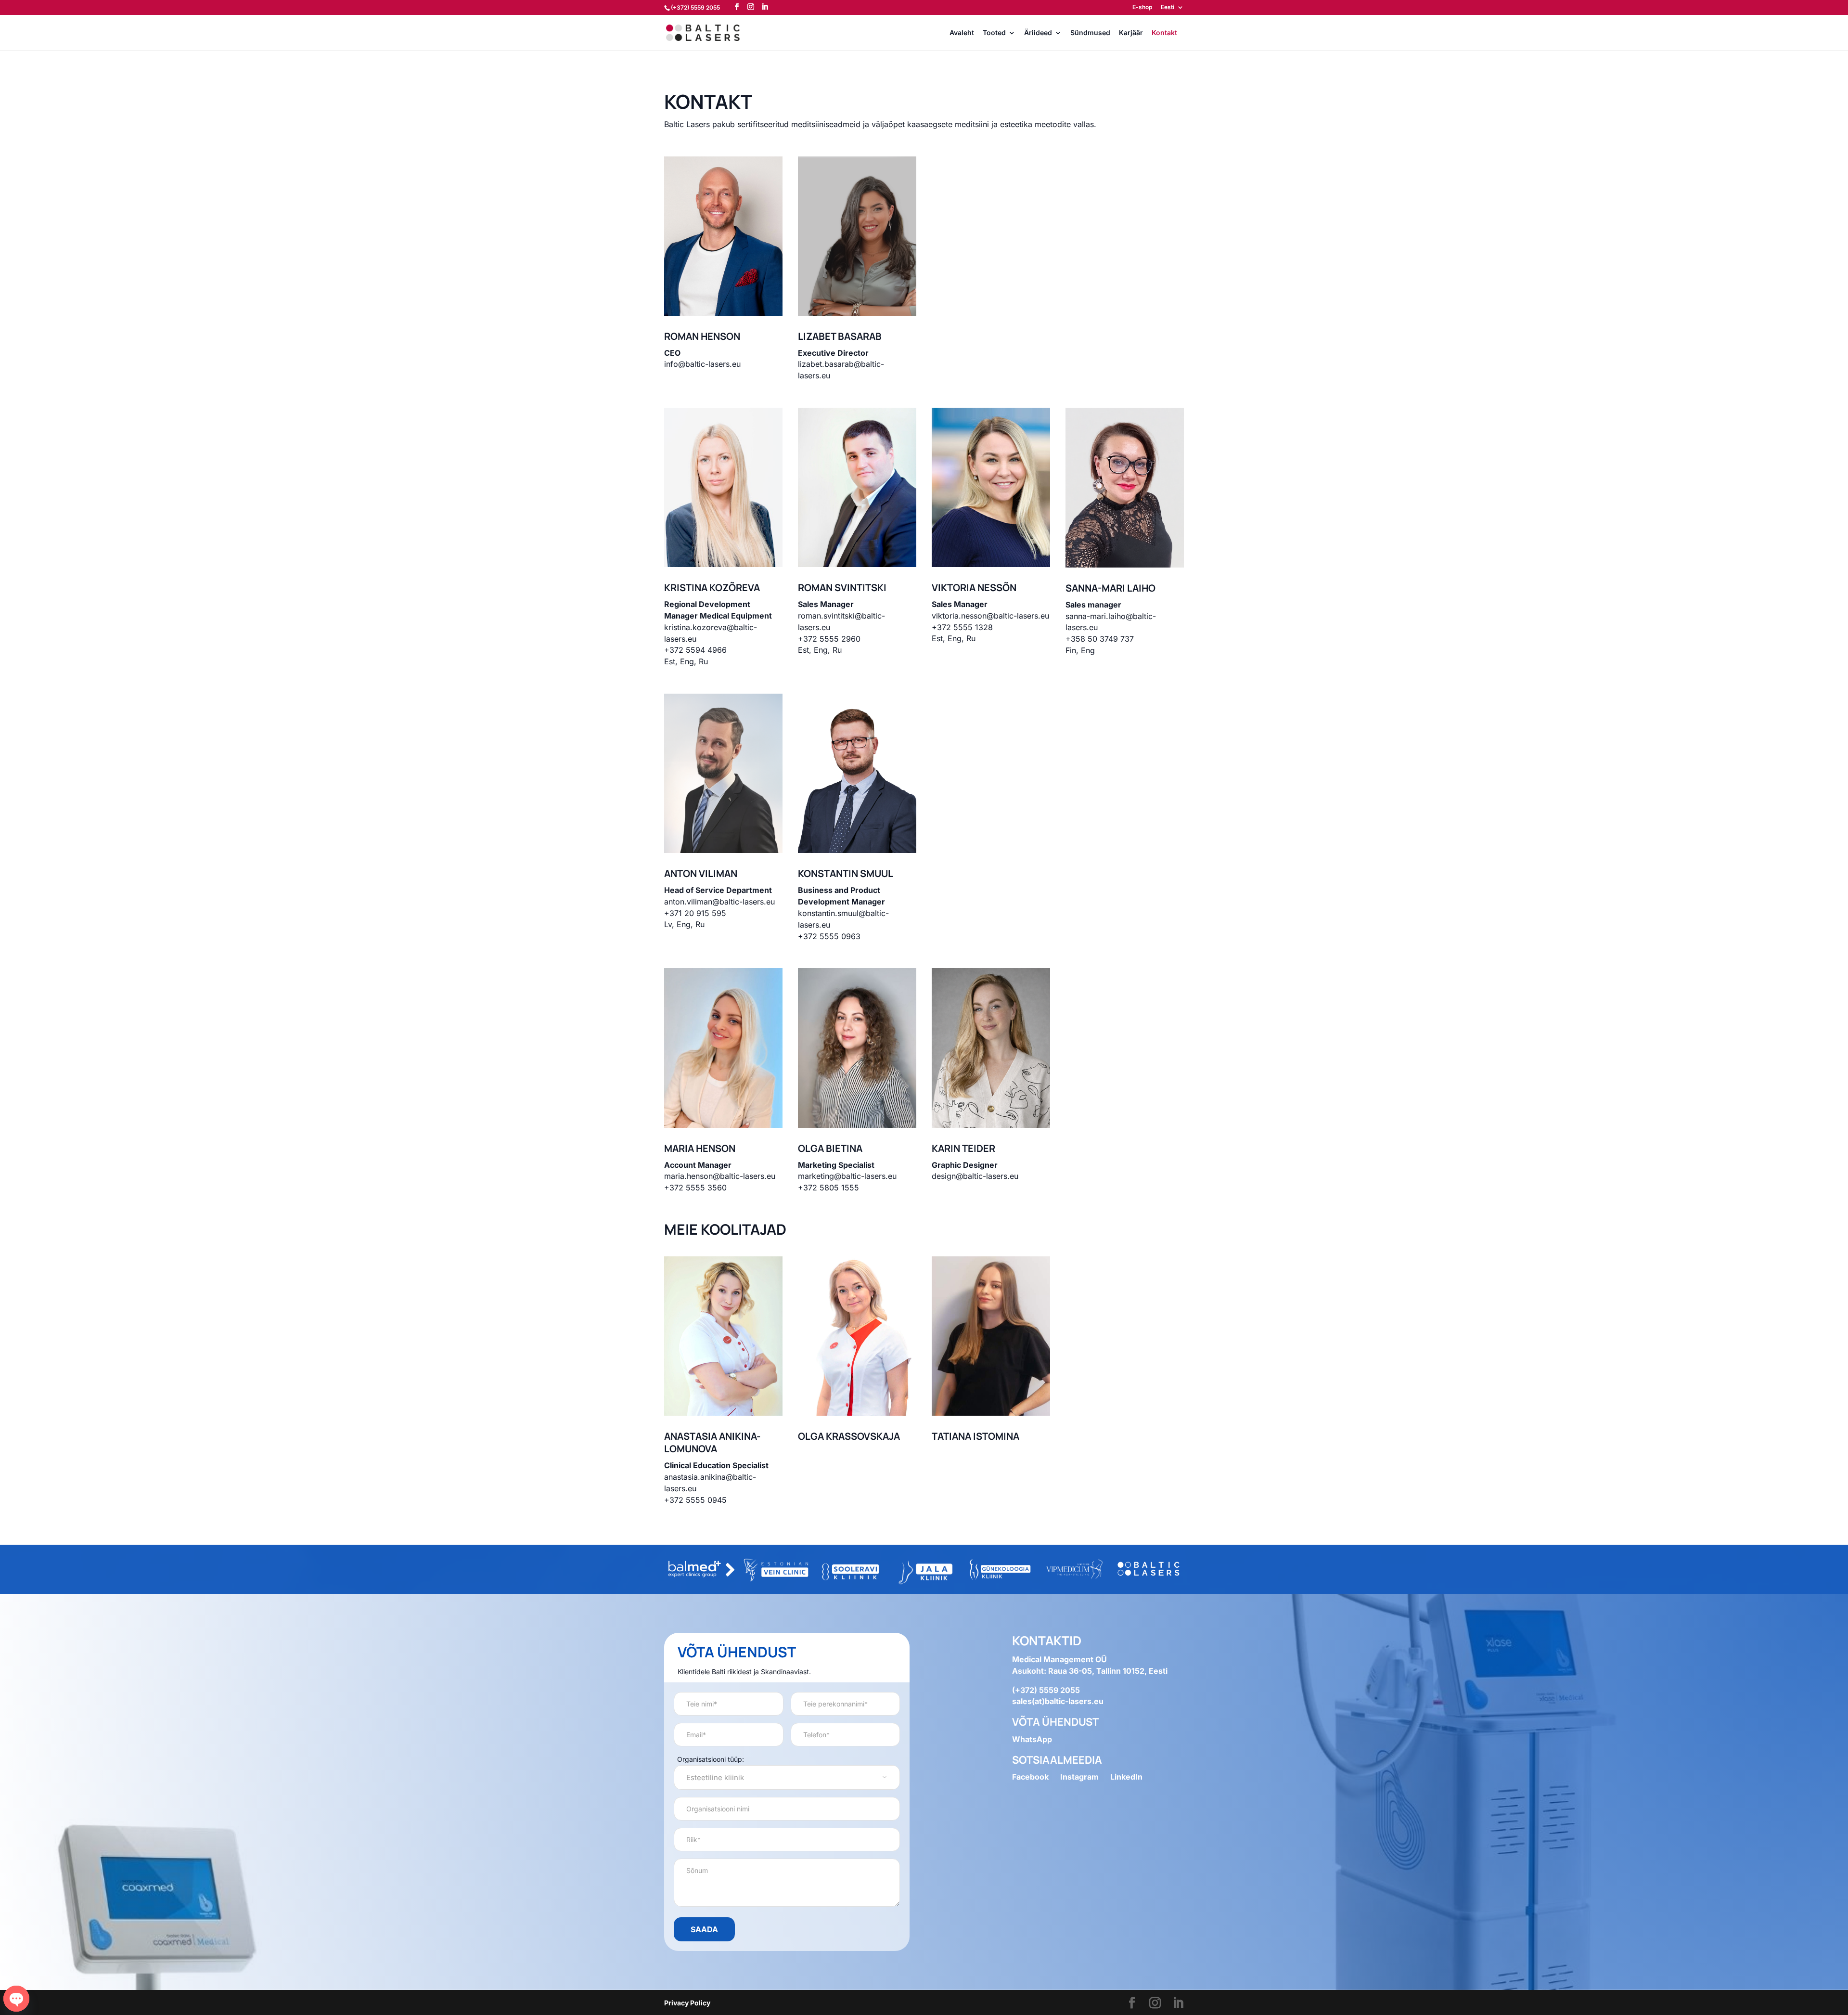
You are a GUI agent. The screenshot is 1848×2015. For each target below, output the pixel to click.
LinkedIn (1126, 1777)
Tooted (994, 33)
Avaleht (962, 33)
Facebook (1030, 1777)
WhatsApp (1032, 1739)
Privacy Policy (687, 2003)
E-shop (1142, 7)
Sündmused (1090, 33)
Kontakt (1164, 33)
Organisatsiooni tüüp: (711, 1759)
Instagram (1079, 1777)
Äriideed (1038, 33)
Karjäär (1131, 33)
